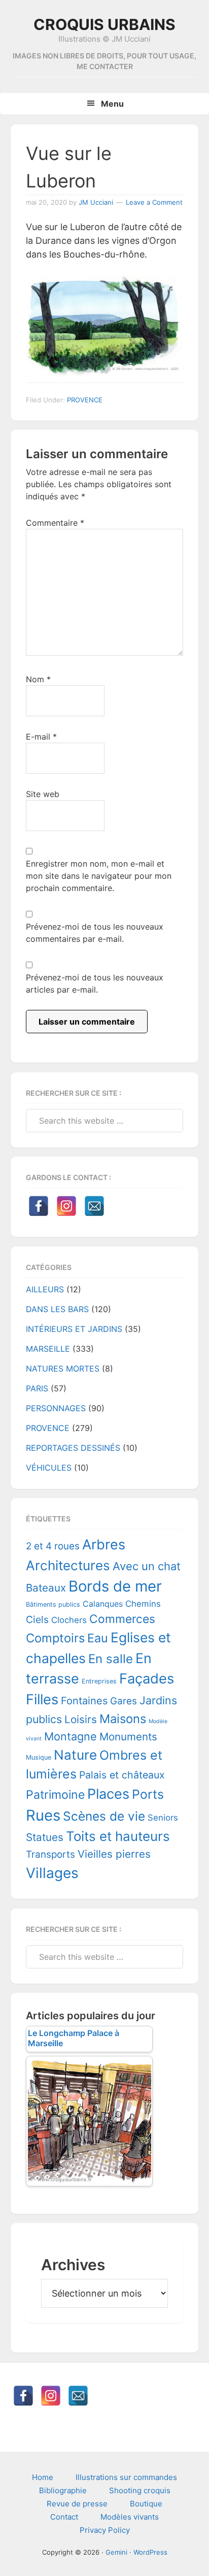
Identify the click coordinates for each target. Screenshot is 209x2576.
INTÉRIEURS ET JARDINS (74, 1329)
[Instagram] (66, 1206)
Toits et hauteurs (118, 1836)
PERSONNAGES (56, 1408)
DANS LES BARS (57, 1309)
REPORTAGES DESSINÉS (73, 1448)
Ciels (37, 1619)
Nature (75, 1755)
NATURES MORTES (63, 1369)
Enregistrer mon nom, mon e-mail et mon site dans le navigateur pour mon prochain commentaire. (99, 876)
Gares (124, 1701)
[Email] (94, 1206)
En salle (111, 1659)
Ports (148, 1794)
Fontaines (84, 1701)
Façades (147, 1679)
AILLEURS (45, 1289)
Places (108, 1794)
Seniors (163, 1818)
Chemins (143, 1604)
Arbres (104, 1545)
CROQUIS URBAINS (104, 24)
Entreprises (99, 1681)
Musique (39, 1757)
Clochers (69, 1620)
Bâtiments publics (53, 1604)
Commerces (122, 1619)
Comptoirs (55, 1638)
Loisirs (81, 1719)
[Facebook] (39, 1206)
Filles (42, 1699)
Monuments (128, 1737)
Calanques (103, 1604)
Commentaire (55, 523)
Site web (43, 794)
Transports (50, 1854)
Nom (38, 679)
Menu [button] (112, 104)
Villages (52, 1873)
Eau (98, 1638)
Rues (43, 1815)
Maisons (123, 1719)
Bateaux (46, 1588)
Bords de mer (115, 1586)
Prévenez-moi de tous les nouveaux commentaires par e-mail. (95, 933)
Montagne (71, 1736)
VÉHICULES (49, 1468)
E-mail (41, 737)
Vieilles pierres (114, 1854)
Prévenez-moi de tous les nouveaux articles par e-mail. (95, 983)
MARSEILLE (48, 1349)
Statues (45, 1837)
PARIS (37, 1388)
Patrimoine (55, 1795)
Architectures (68, 1565)
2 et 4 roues (53, 1546)
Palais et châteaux (122, 1775)
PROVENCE (85, 400)
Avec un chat (147, 1566)
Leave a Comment (154, 202)
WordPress (150, 2552)
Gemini (116, 2552)
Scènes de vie (104, 1816)
